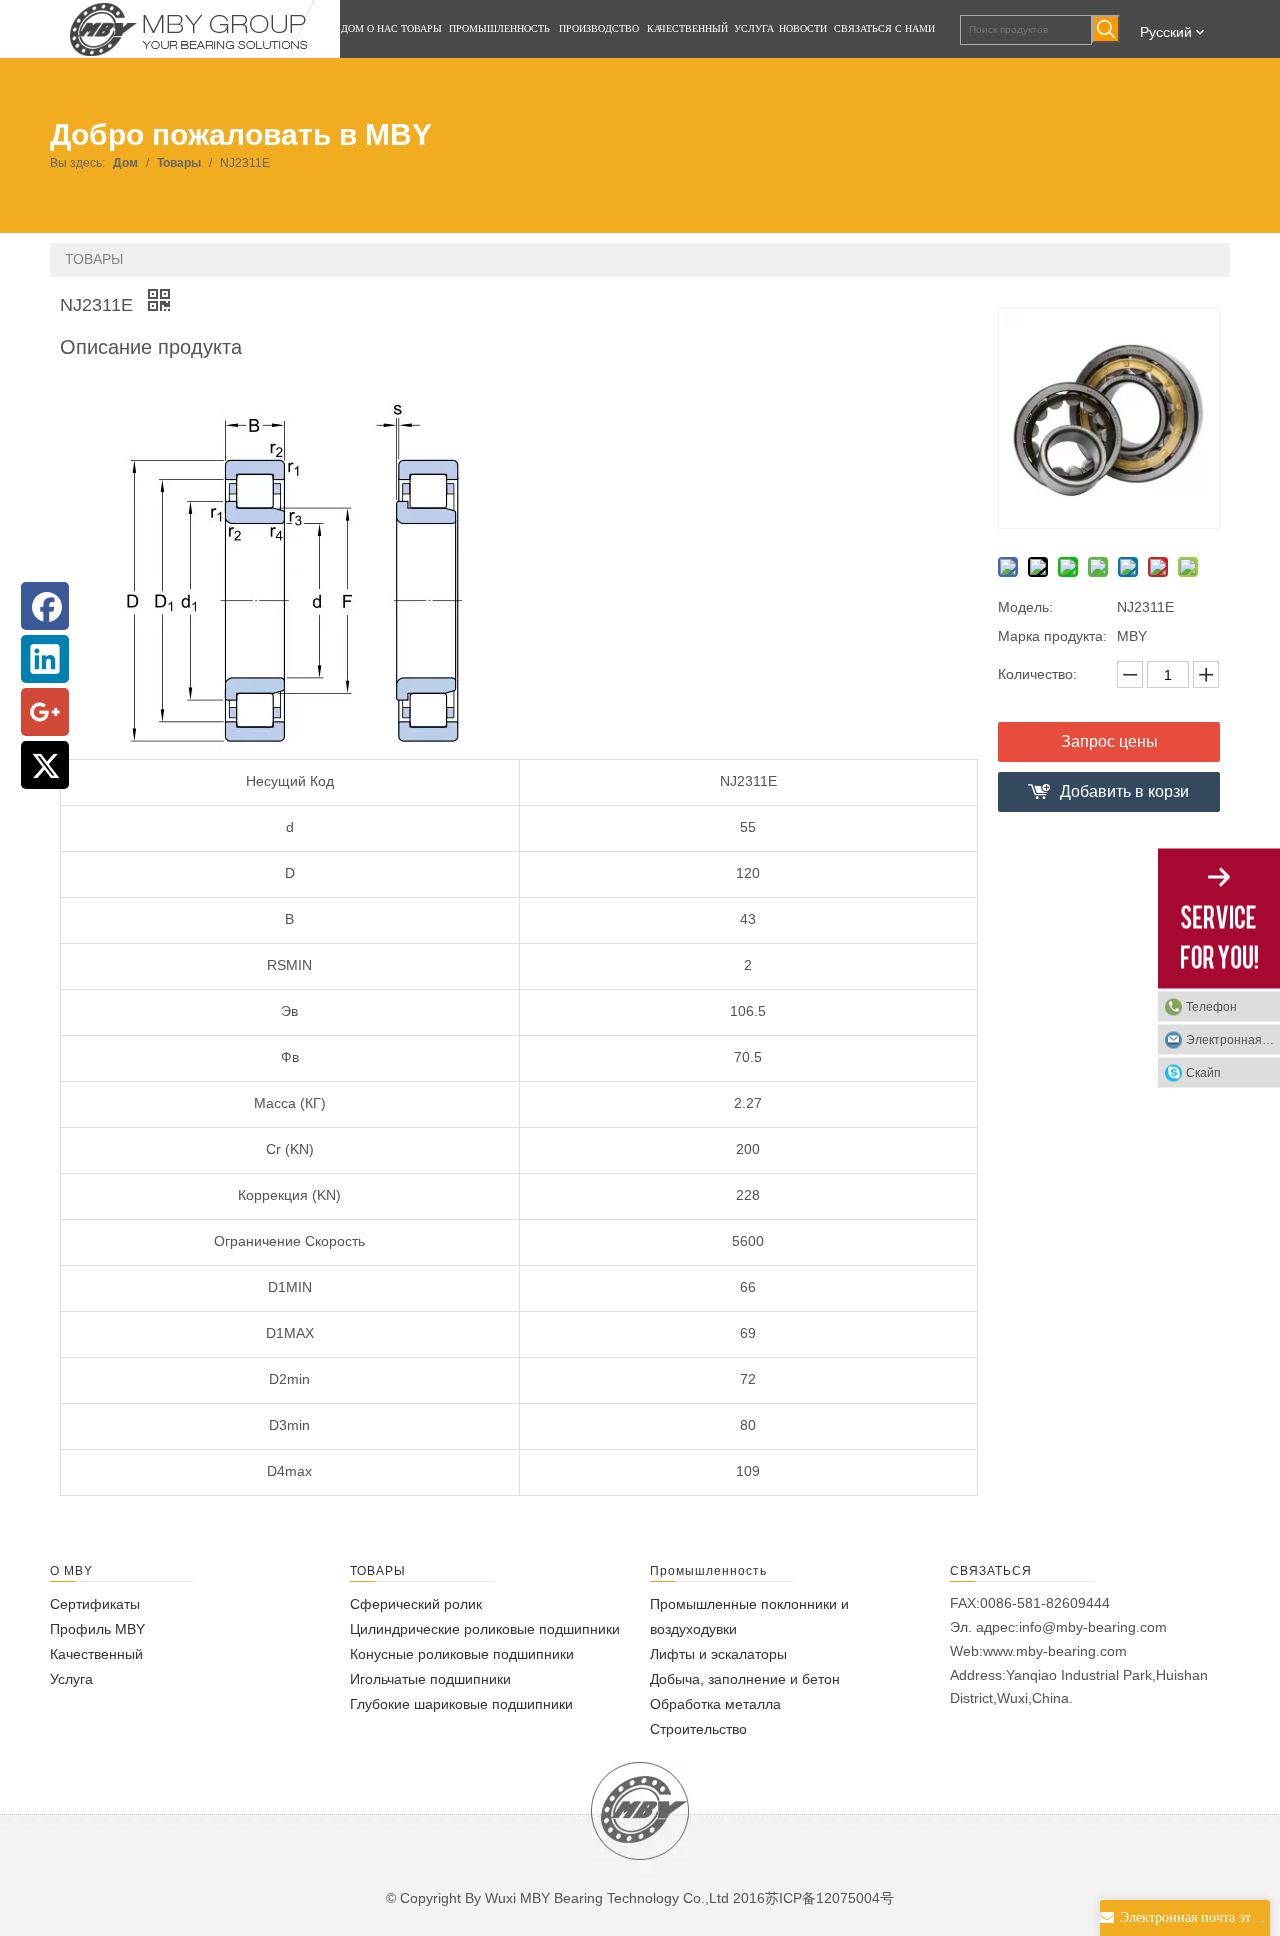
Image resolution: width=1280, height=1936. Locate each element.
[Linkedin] (45, 659)
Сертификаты (95, 1604)
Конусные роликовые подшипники (462, 1654)
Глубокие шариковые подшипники (461, 1704)
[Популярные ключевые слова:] (1106, 29)
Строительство (698, 1729)
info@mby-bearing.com (1093, 1627)
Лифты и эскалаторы (718, 1654)
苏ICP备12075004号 (829, 1898)
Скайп (1203, 1073)
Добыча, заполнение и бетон (745, 1679)
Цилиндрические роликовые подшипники (485, 1629)
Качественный (96, 1654)
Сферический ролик (416, 1604)
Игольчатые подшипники (430, 1679)
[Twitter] (45, 765)
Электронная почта (1233, 1040)
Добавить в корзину (1124, 797)
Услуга (71, 1679)
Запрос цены (1109, 741)
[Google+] (45, 712)
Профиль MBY (97, 1629)
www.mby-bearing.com (1055, 1651)
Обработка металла (715, 1704)
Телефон (1211, 1007)
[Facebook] (45, 606)
